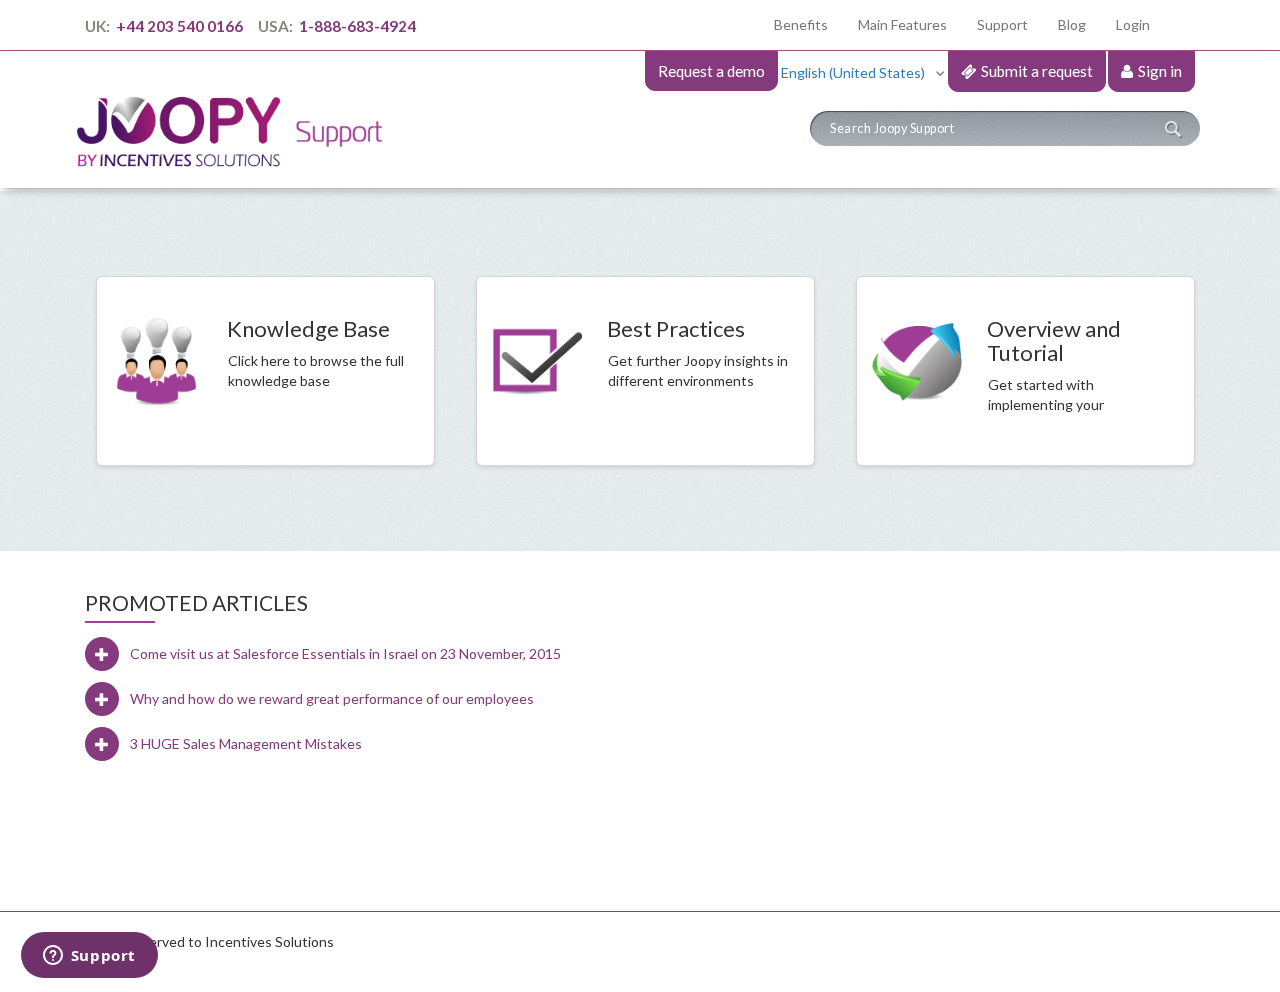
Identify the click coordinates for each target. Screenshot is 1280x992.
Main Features (902, 24)
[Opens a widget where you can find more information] (89, 957)
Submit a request (1037, 71)
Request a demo (711, 71)
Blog (1072, 24)
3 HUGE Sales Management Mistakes (246, 743)
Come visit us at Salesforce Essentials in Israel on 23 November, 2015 (345, 653)
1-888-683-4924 (356, 26)
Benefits (808, 24)
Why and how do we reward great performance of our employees (332, 698)
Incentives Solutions (269, 941)
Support (1002, 24)
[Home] (237, 113)
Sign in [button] (1160, 71)
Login (1133, 24)
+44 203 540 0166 (179, 26)
